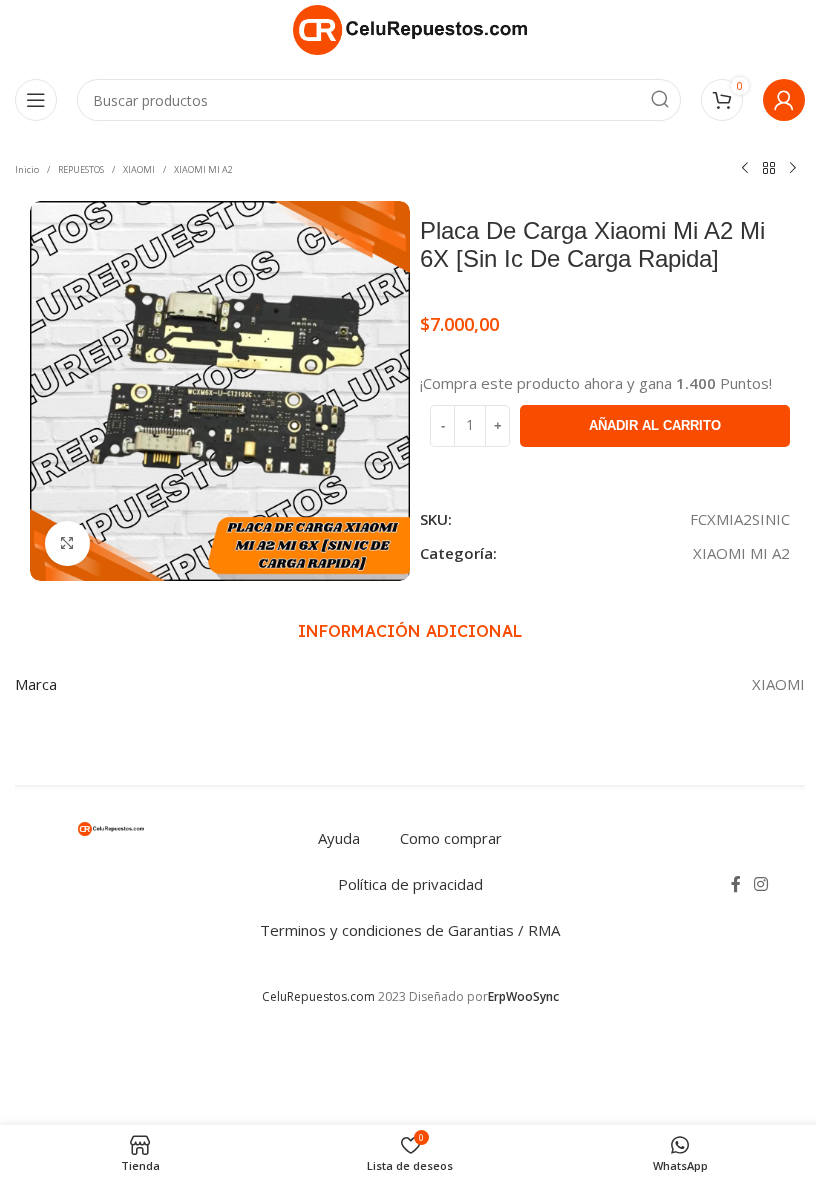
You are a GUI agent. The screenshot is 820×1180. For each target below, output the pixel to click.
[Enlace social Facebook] (736, 884)
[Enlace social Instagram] (761, 884)
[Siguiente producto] (793, 169)
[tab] (410, 632)
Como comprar (451, 838)
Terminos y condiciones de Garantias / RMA (410, 930)
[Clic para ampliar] (67, 543)
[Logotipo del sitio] (410, 28)
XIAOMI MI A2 (203, 169)
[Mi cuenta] (784, 100)
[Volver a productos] (769, 169)
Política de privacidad (410, 884)
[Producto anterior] (745, 169)
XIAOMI (139, 169)
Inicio (27, 169)
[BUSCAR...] (660, 100)
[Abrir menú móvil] (36, 100)
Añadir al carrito (655, 425)
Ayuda (339, 838)
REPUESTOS (81, 169)
